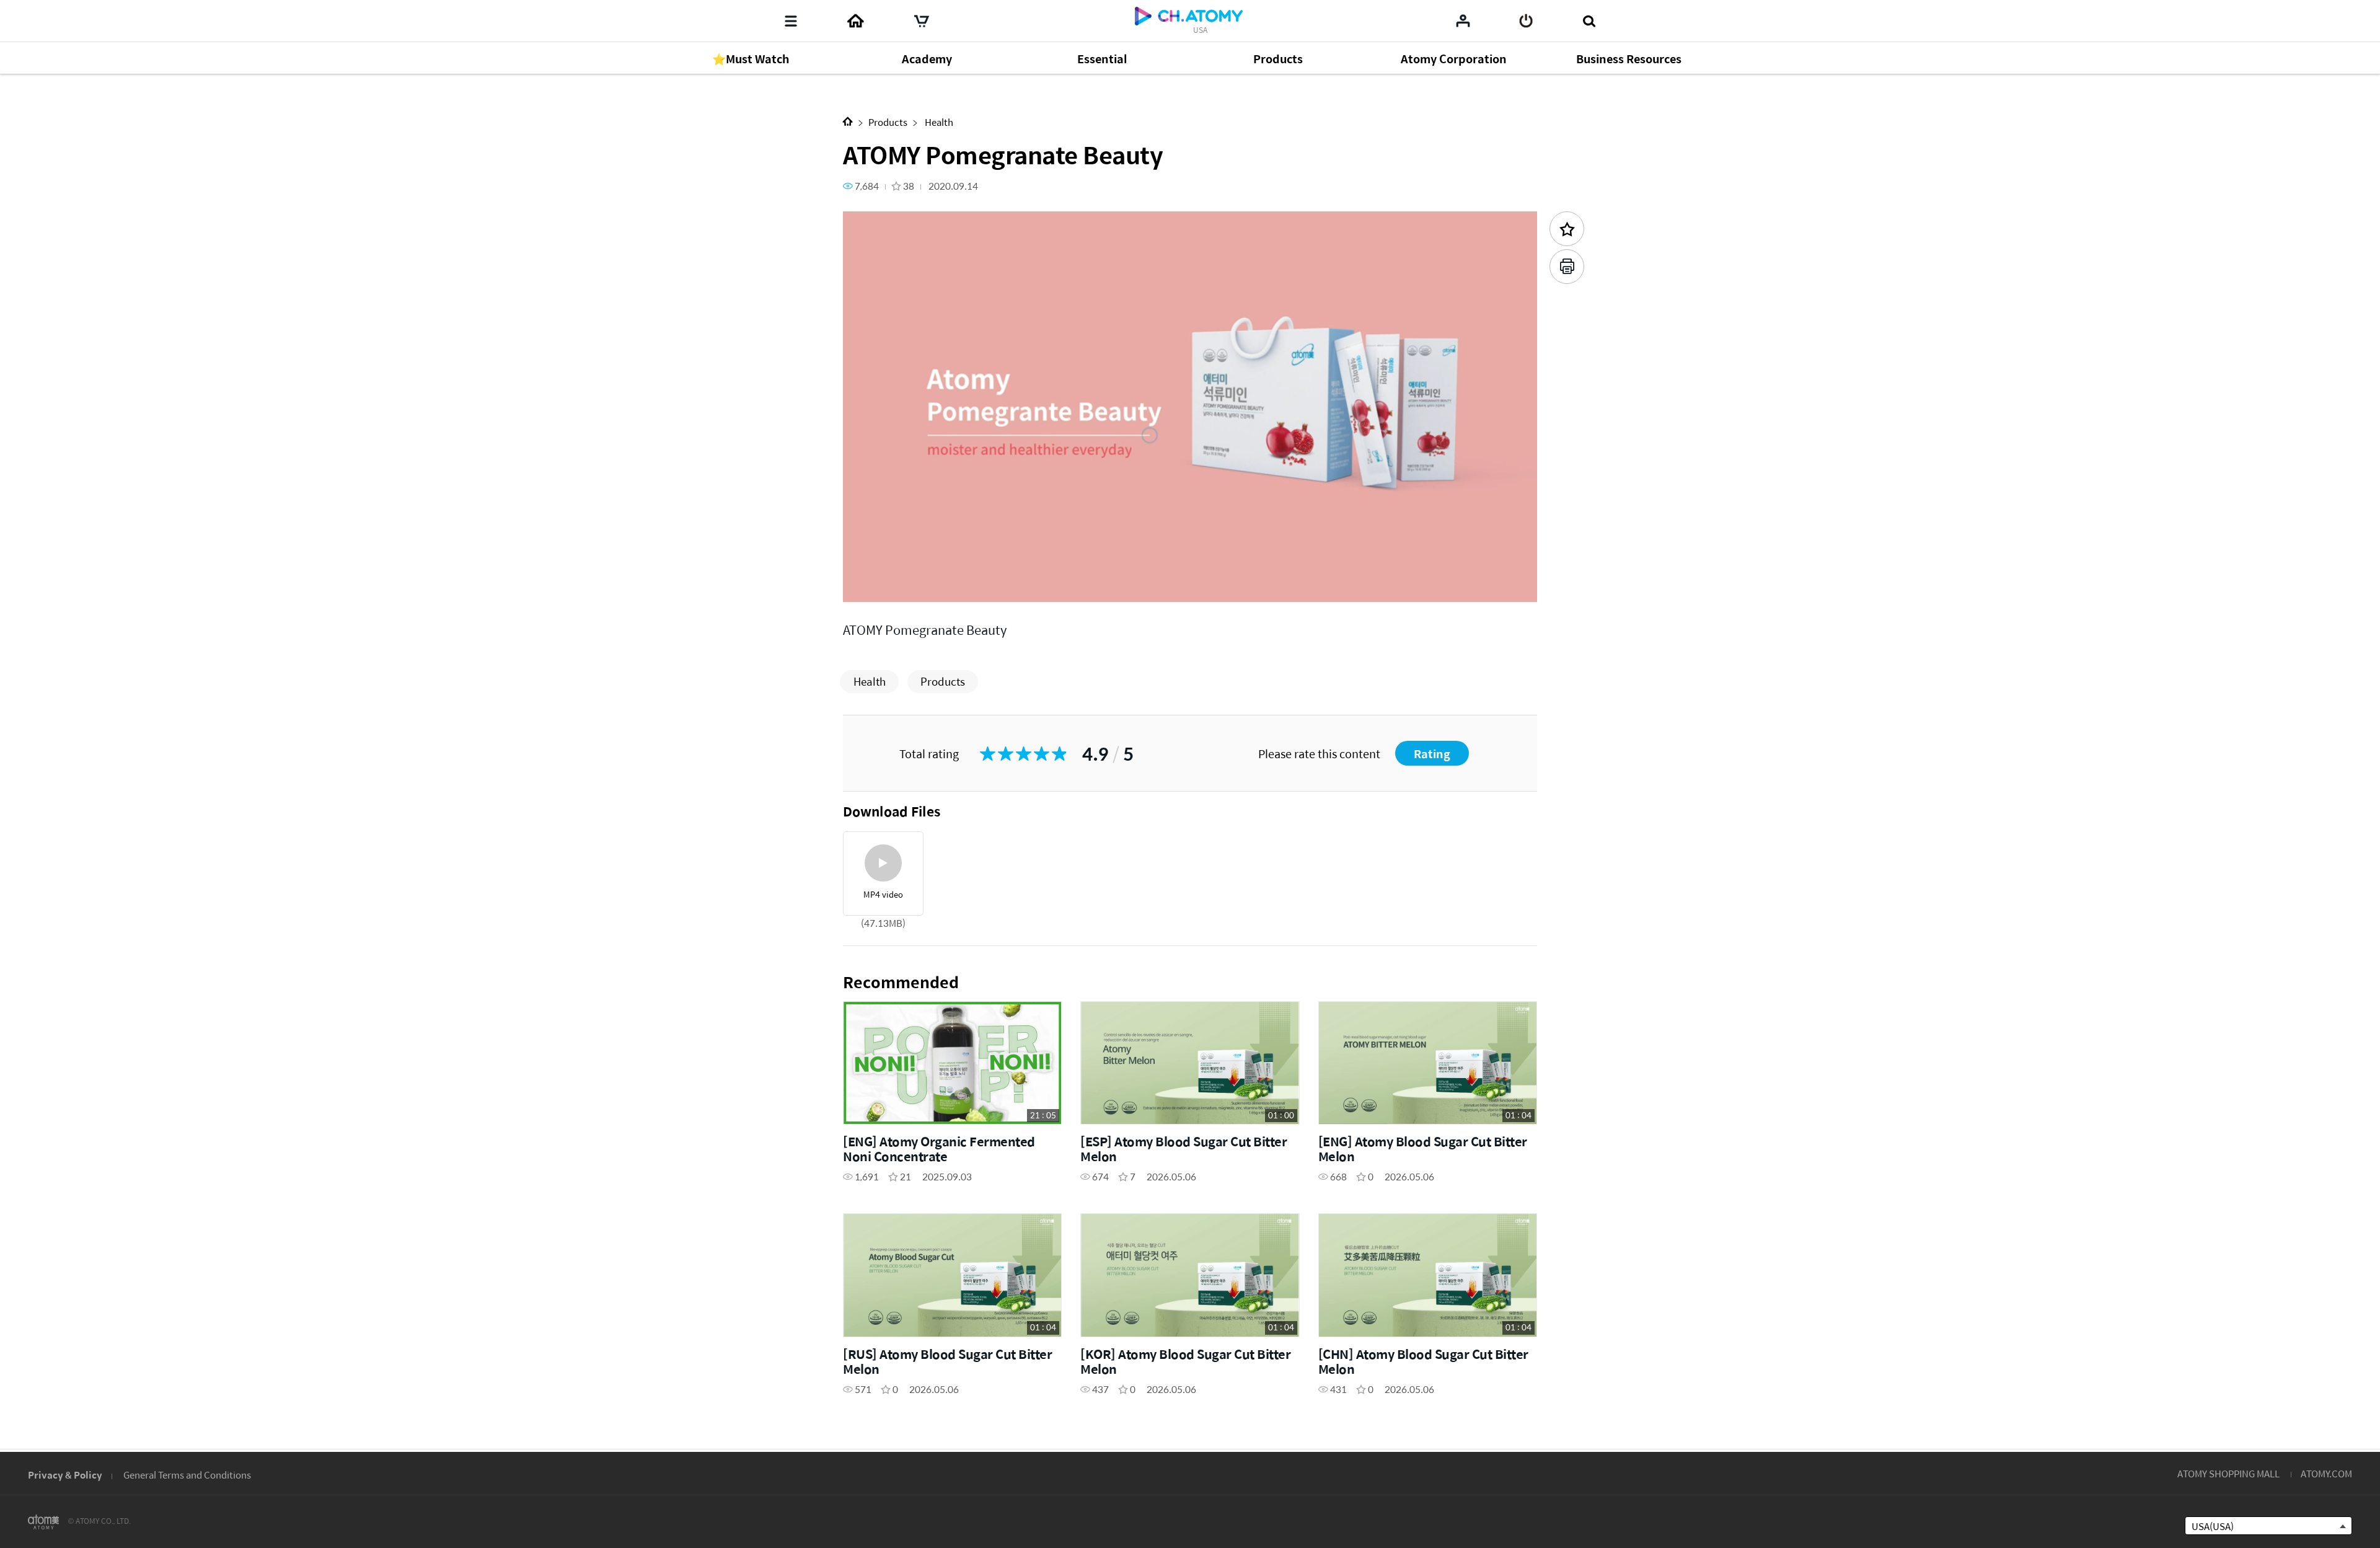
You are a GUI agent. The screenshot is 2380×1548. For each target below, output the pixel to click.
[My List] (1463, 20)
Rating (1432, 754)
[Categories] (791, 21)
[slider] (1190, 568)
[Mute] (942, 586)
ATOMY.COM (2326, 1473)
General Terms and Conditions (187, 1475)
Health (938, 122)
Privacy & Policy (65, 1475)
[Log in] (1526, 21)
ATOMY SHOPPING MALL (2228, 1473)
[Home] (855, 21)
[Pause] (868, 586)
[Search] (1589, 21)
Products (888, 122)
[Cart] (922, 21)
